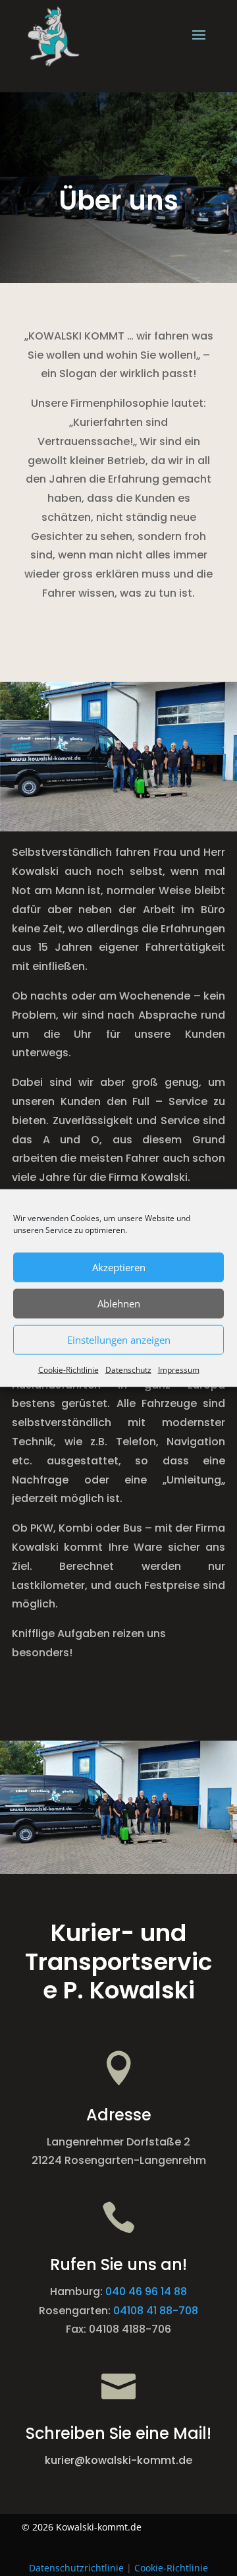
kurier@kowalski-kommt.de (118, 2460)
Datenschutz (128, 1369)
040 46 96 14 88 (146, 2291)
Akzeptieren (119, 1267)
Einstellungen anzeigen (119, 1340)
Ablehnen (119, 1303)
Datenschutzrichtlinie (76, 2568)
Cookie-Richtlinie (68, 1369)
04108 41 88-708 (156, 2311)
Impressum (179, 1369)
